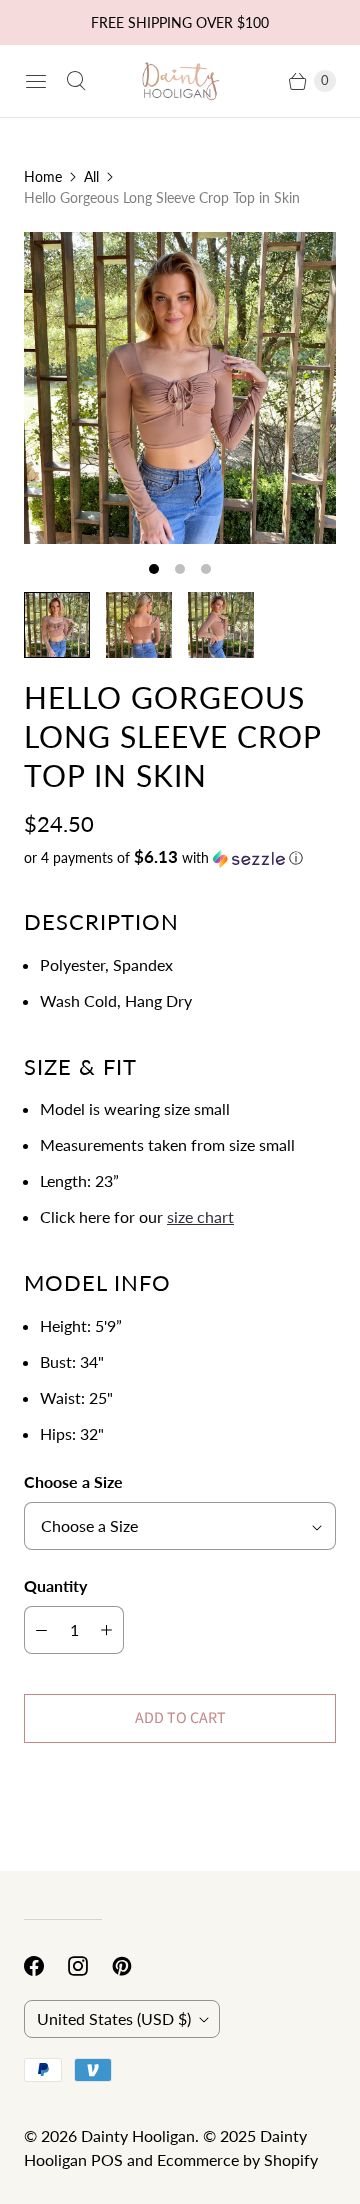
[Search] (76, 81)
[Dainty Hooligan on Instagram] (90, 1966)
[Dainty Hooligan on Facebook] (46, 1966)
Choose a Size (73, 1481)
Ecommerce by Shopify (237, 2159)
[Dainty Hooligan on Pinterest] (134, 1966)
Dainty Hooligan (138, 2135)
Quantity (55, 1585)
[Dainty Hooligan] (180, 81)
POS (107, 2159)
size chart (200, 1216)
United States (114, 2018)
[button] (180, 858)
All (91, 176)
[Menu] (36, 81)
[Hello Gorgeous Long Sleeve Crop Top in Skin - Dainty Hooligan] (180, 388)
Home (43, 176)
